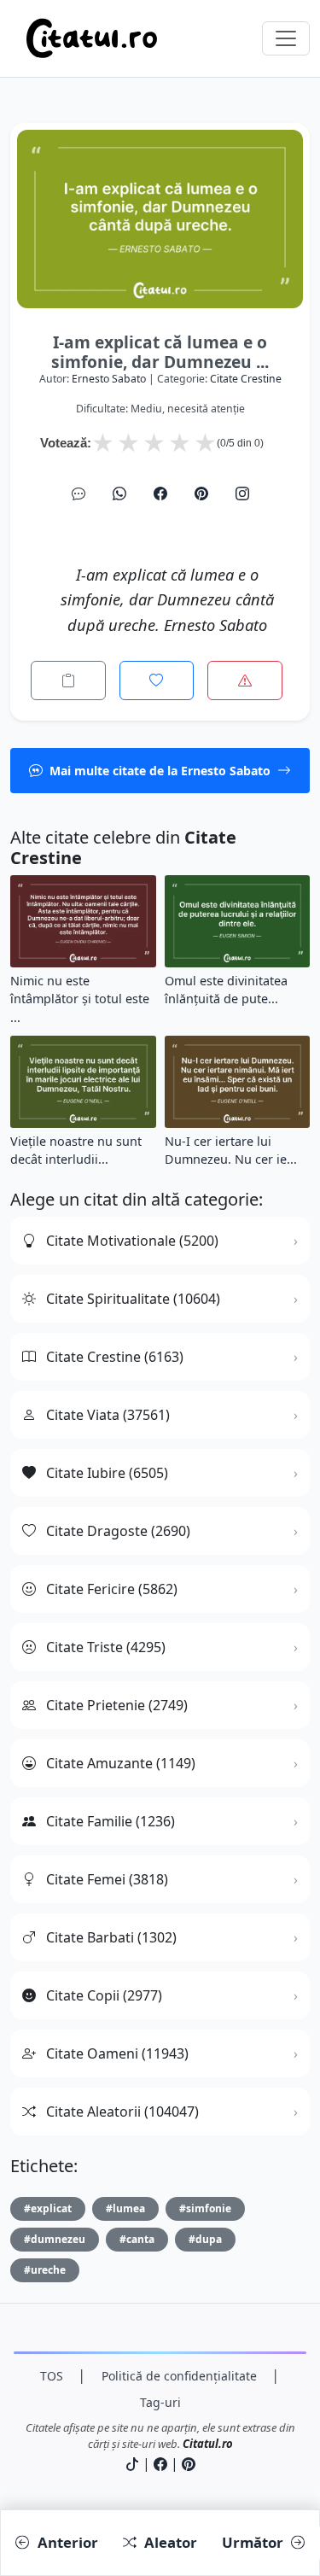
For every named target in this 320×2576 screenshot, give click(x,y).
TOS (52, 2376)
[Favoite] (157, 681)
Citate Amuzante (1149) (121, 1763)
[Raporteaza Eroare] (245, 681)
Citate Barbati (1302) (111, 1937)
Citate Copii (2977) (104, 1995)
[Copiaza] (68, 681)
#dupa (205, 2239)
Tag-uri (160, 2402)
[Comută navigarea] (286, 38)
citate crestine (246, 379)
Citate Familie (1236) (111, 1821)
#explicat (48, 2208)
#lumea (125, 2208)
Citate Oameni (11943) (117, 2053)
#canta (137, 2239)
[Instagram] (242, 494)
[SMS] (79, 494)
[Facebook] (160, 494)
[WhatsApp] (119, 494)
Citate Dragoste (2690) (118, 1531)
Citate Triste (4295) (106, 1647)
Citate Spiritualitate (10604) (133, 1299)
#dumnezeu (55, 2239)
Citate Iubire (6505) (107, 1473)
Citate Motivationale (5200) (132, 1241)
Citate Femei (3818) (107, 1879)
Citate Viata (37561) (108, 1415)
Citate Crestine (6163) (115, 1357)
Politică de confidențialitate (179, 2376)
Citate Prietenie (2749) (117, 1705)
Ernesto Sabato (109, 379)
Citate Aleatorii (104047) (122, 2112)
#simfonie (205, 2208)
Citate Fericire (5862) (112, 1589)
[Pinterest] (201, 494)
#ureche (45, 2270)
